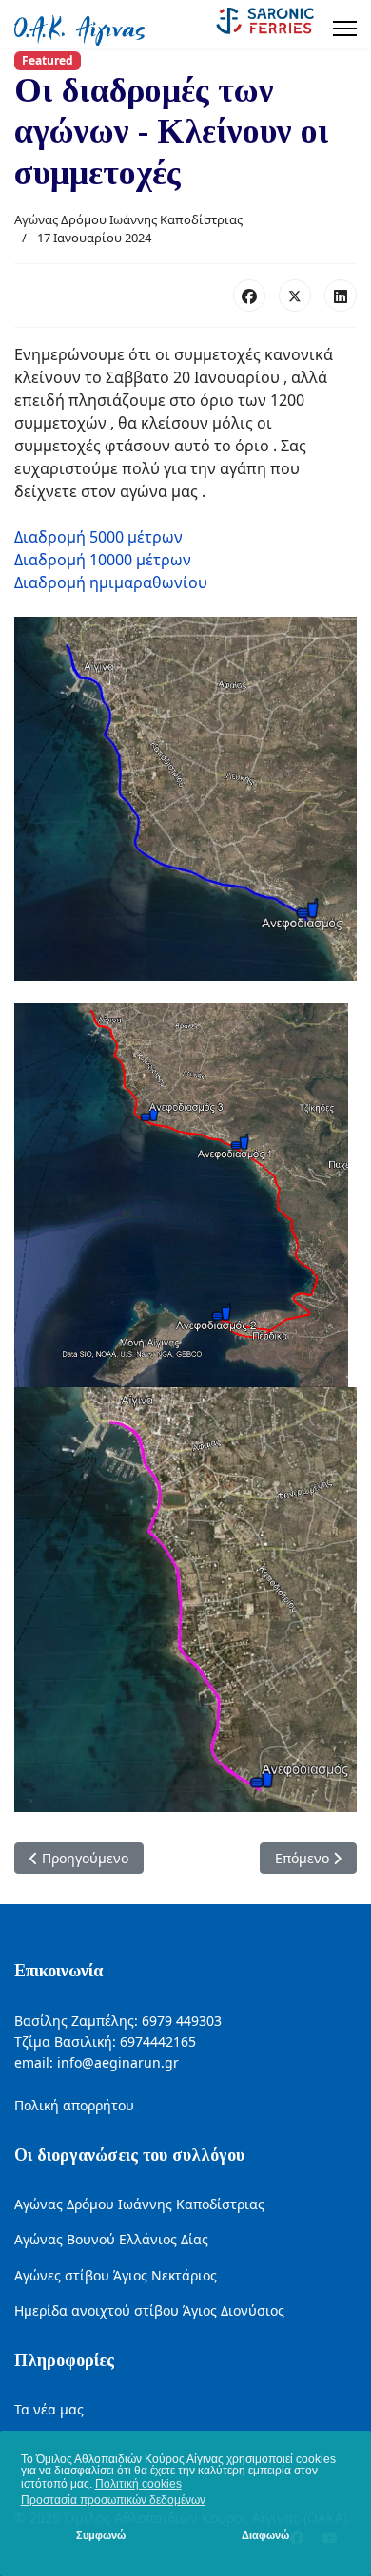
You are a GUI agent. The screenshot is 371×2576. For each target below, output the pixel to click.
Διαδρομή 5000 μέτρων (98, 537)
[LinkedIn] (341, 296)
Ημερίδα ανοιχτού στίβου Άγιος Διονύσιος (149, 2310)
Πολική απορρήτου (74, 2105)
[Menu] (345, 29)
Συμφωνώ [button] (101, 2535)
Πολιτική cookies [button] (138, 2484)
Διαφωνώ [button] (265, 2535)
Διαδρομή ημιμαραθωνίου (111, 582)
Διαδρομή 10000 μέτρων (103, 560)
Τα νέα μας (49, 2409)
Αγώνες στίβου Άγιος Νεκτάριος (116, 2275)
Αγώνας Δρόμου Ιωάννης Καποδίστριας (128, 219)
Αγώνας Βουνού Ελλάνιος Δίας (111, 2239)
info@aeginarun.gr (118, 2062)
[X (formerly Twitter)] (295, 296)
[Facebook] (249, 296)
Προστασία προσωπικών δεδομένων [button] (113, 2500)
